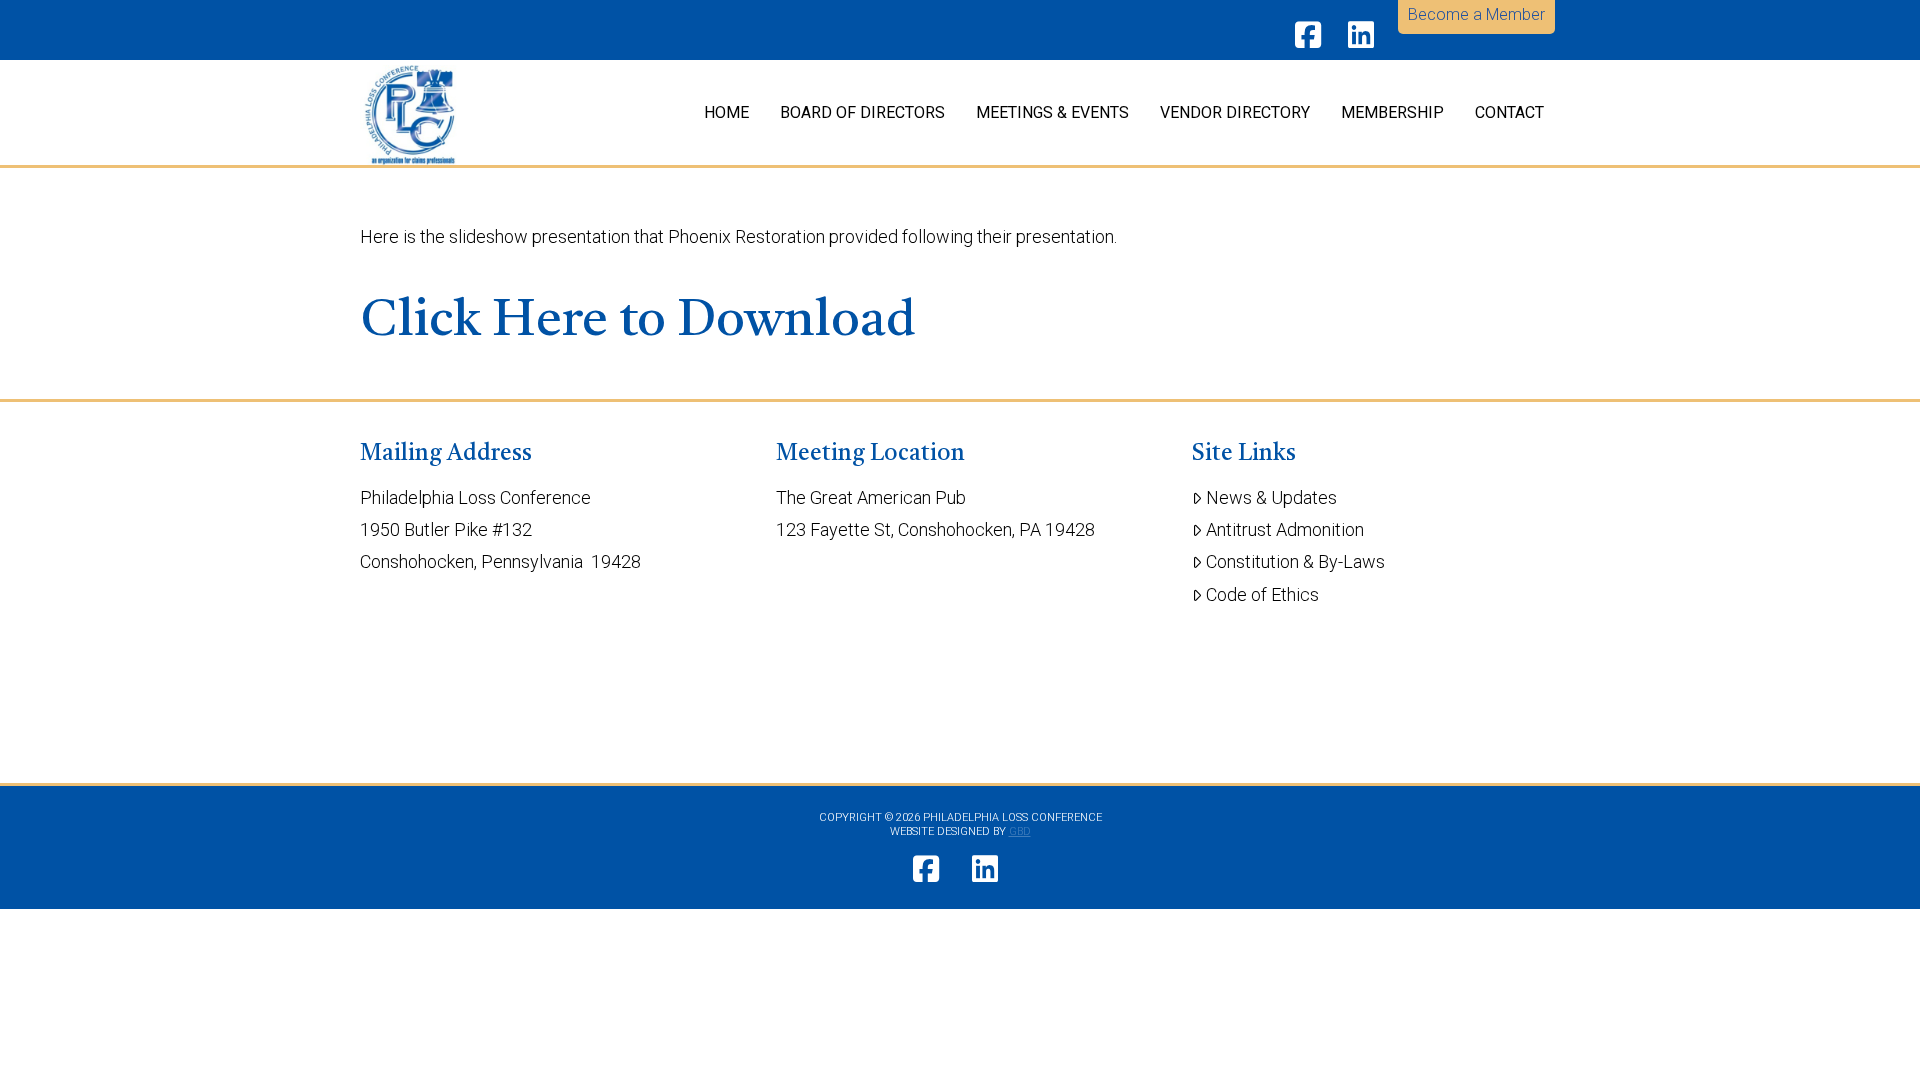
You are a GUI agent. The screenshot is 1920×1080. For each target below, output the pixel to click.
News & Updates (1271, 497)
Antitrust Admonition (1285, 529)
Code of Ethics (1262, 594)
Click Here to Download (638, 322)
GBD (1020, 831)
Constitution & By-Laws (1295, 561)
